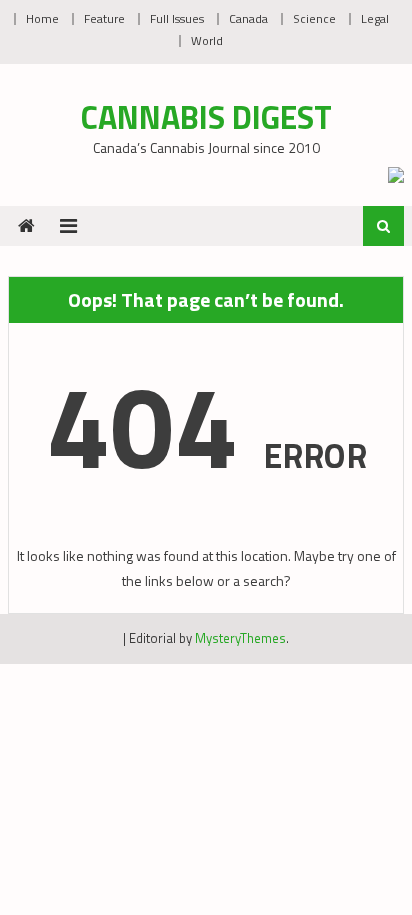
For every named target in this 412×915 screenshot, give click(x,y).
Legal (375, 18)
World (207, 40)
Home (42, 18)
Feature (104, 18)
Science (314, 18)
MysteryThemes (240, 638)
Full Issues (177, 18)
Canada (248, 18)
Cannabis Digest (206, 117)
